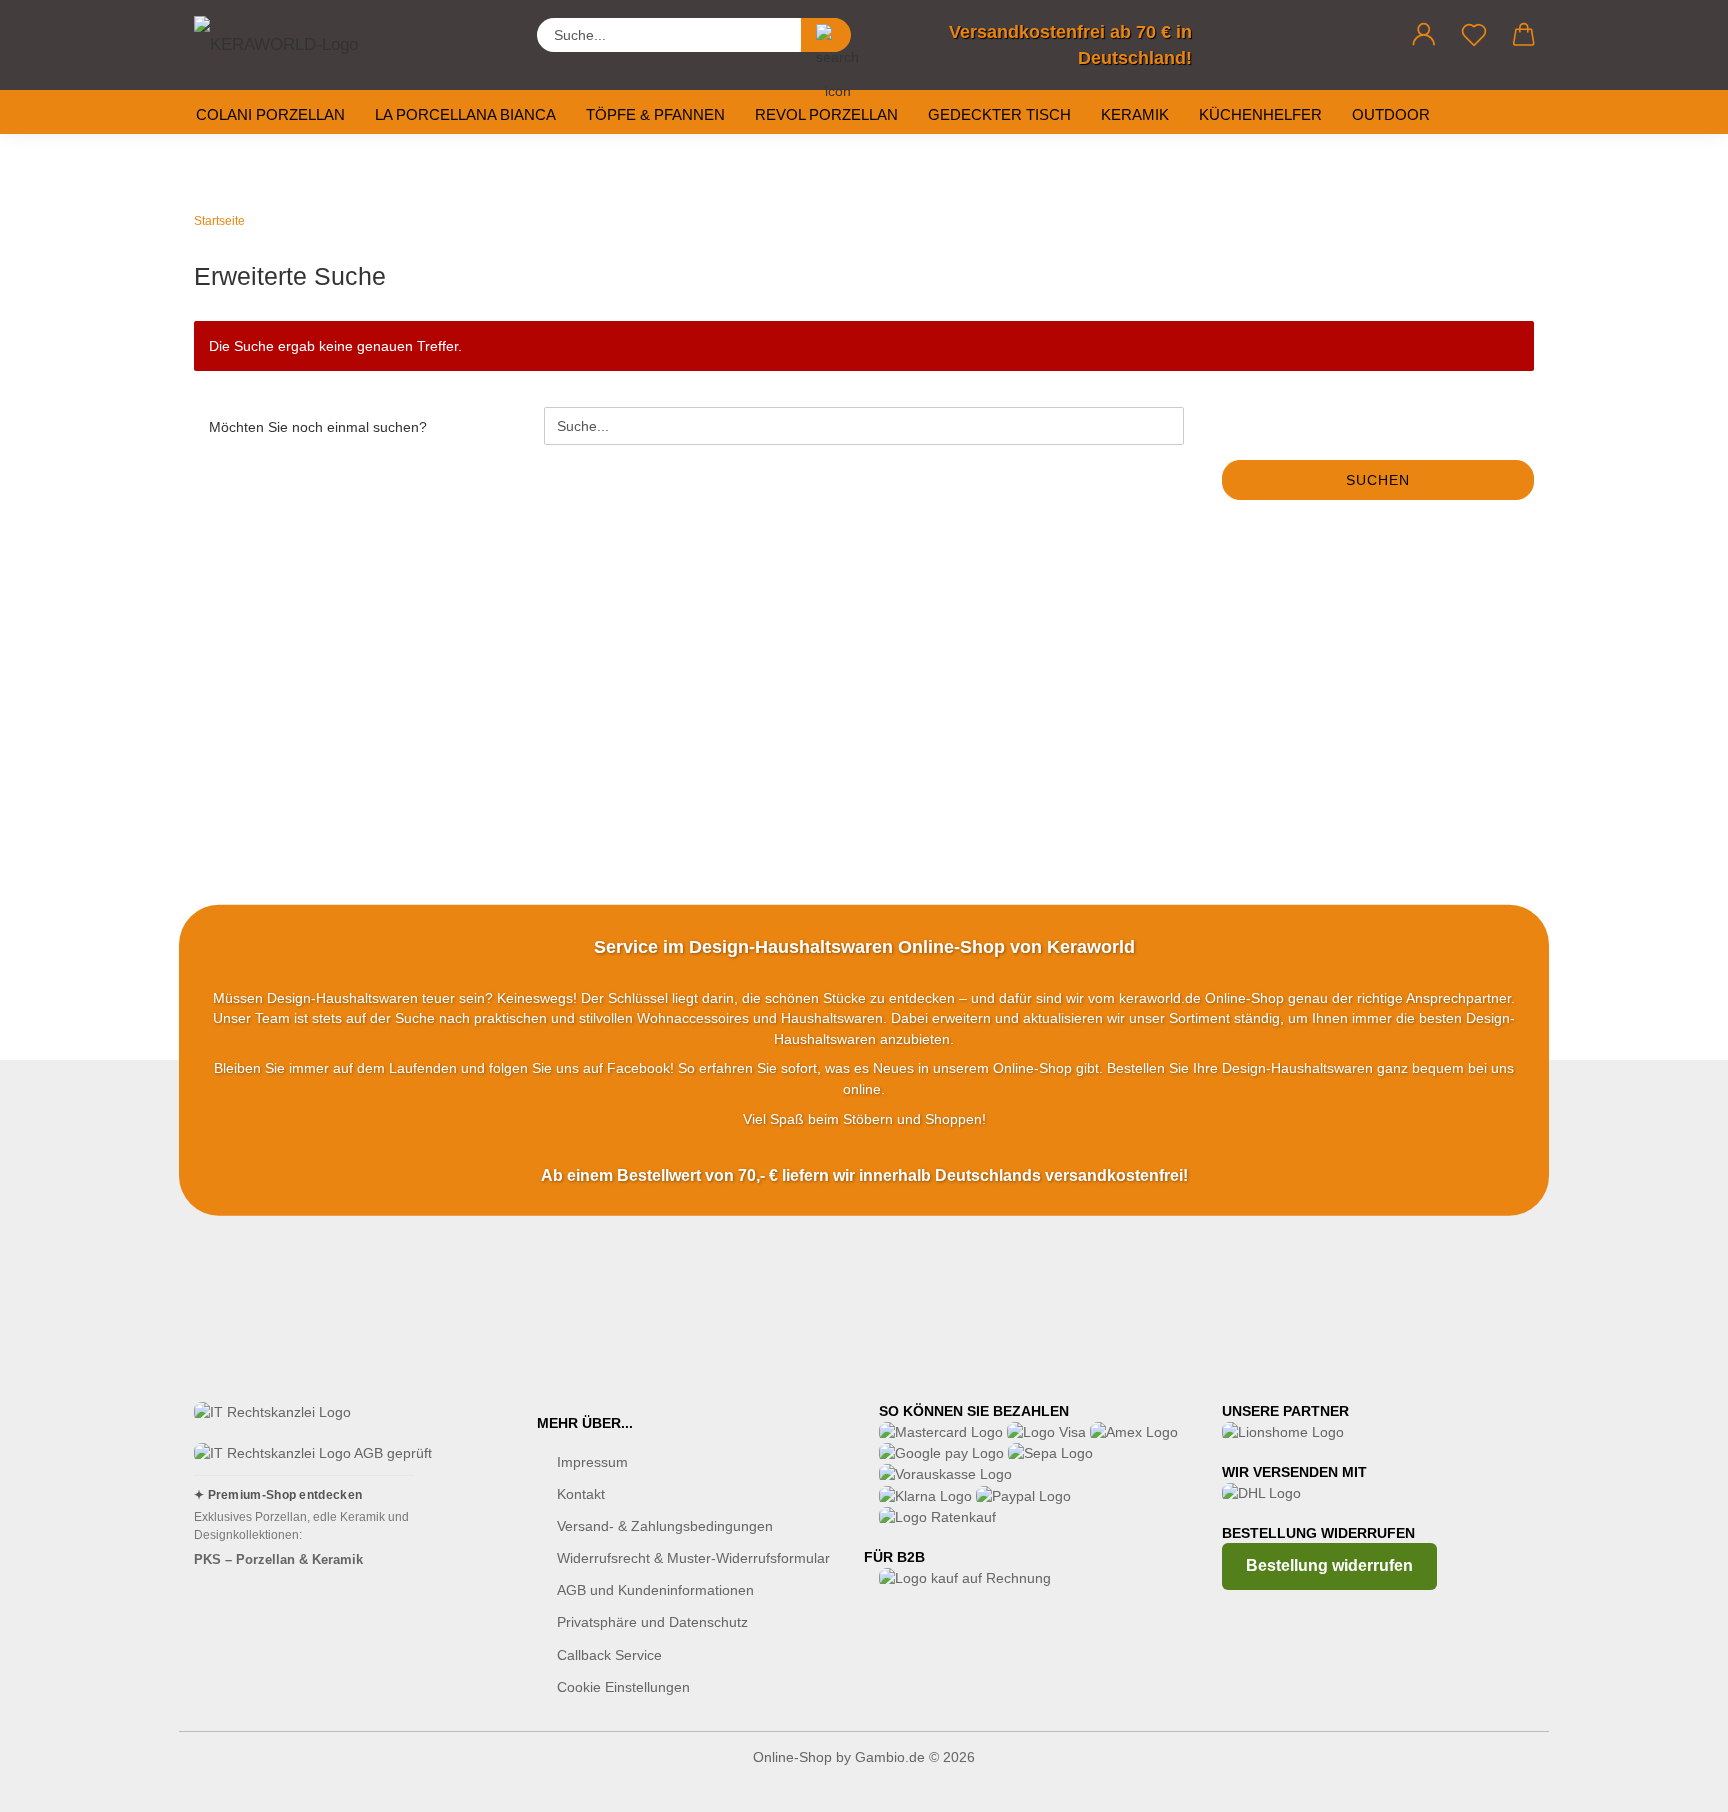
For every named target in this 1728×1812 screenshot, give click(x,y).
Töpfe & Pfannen (655, 114)
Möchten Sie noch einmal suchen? (318, 427)
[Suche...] (826, 35)
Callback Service (609, 1655)
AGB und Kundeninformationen (655, 1590)
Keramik (1135, 114)
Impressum (592, 1462)
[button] (1424, 35)
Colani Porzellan (270, 114)
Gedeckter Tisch (999, 114)
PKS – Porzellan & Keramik (278, 1559)
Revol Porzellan (826, 114)
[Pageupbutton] (1673, 1782)
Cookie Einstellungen (623, 1687)
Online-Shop (792, 1757)
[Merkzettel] (1474, 35)
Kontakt (581, 1494)
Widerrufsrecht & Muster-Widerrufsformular (693, 1558)
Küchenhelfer (1260, 114)
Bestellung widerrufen (1329, 1565)
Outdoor (1391, 114)
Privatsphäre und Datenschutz (652, 1622)
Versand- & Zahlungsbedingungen (665, 1526)
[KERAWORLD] (294, 40)
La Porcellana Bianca (465, 114)
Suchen (1378, 480)
